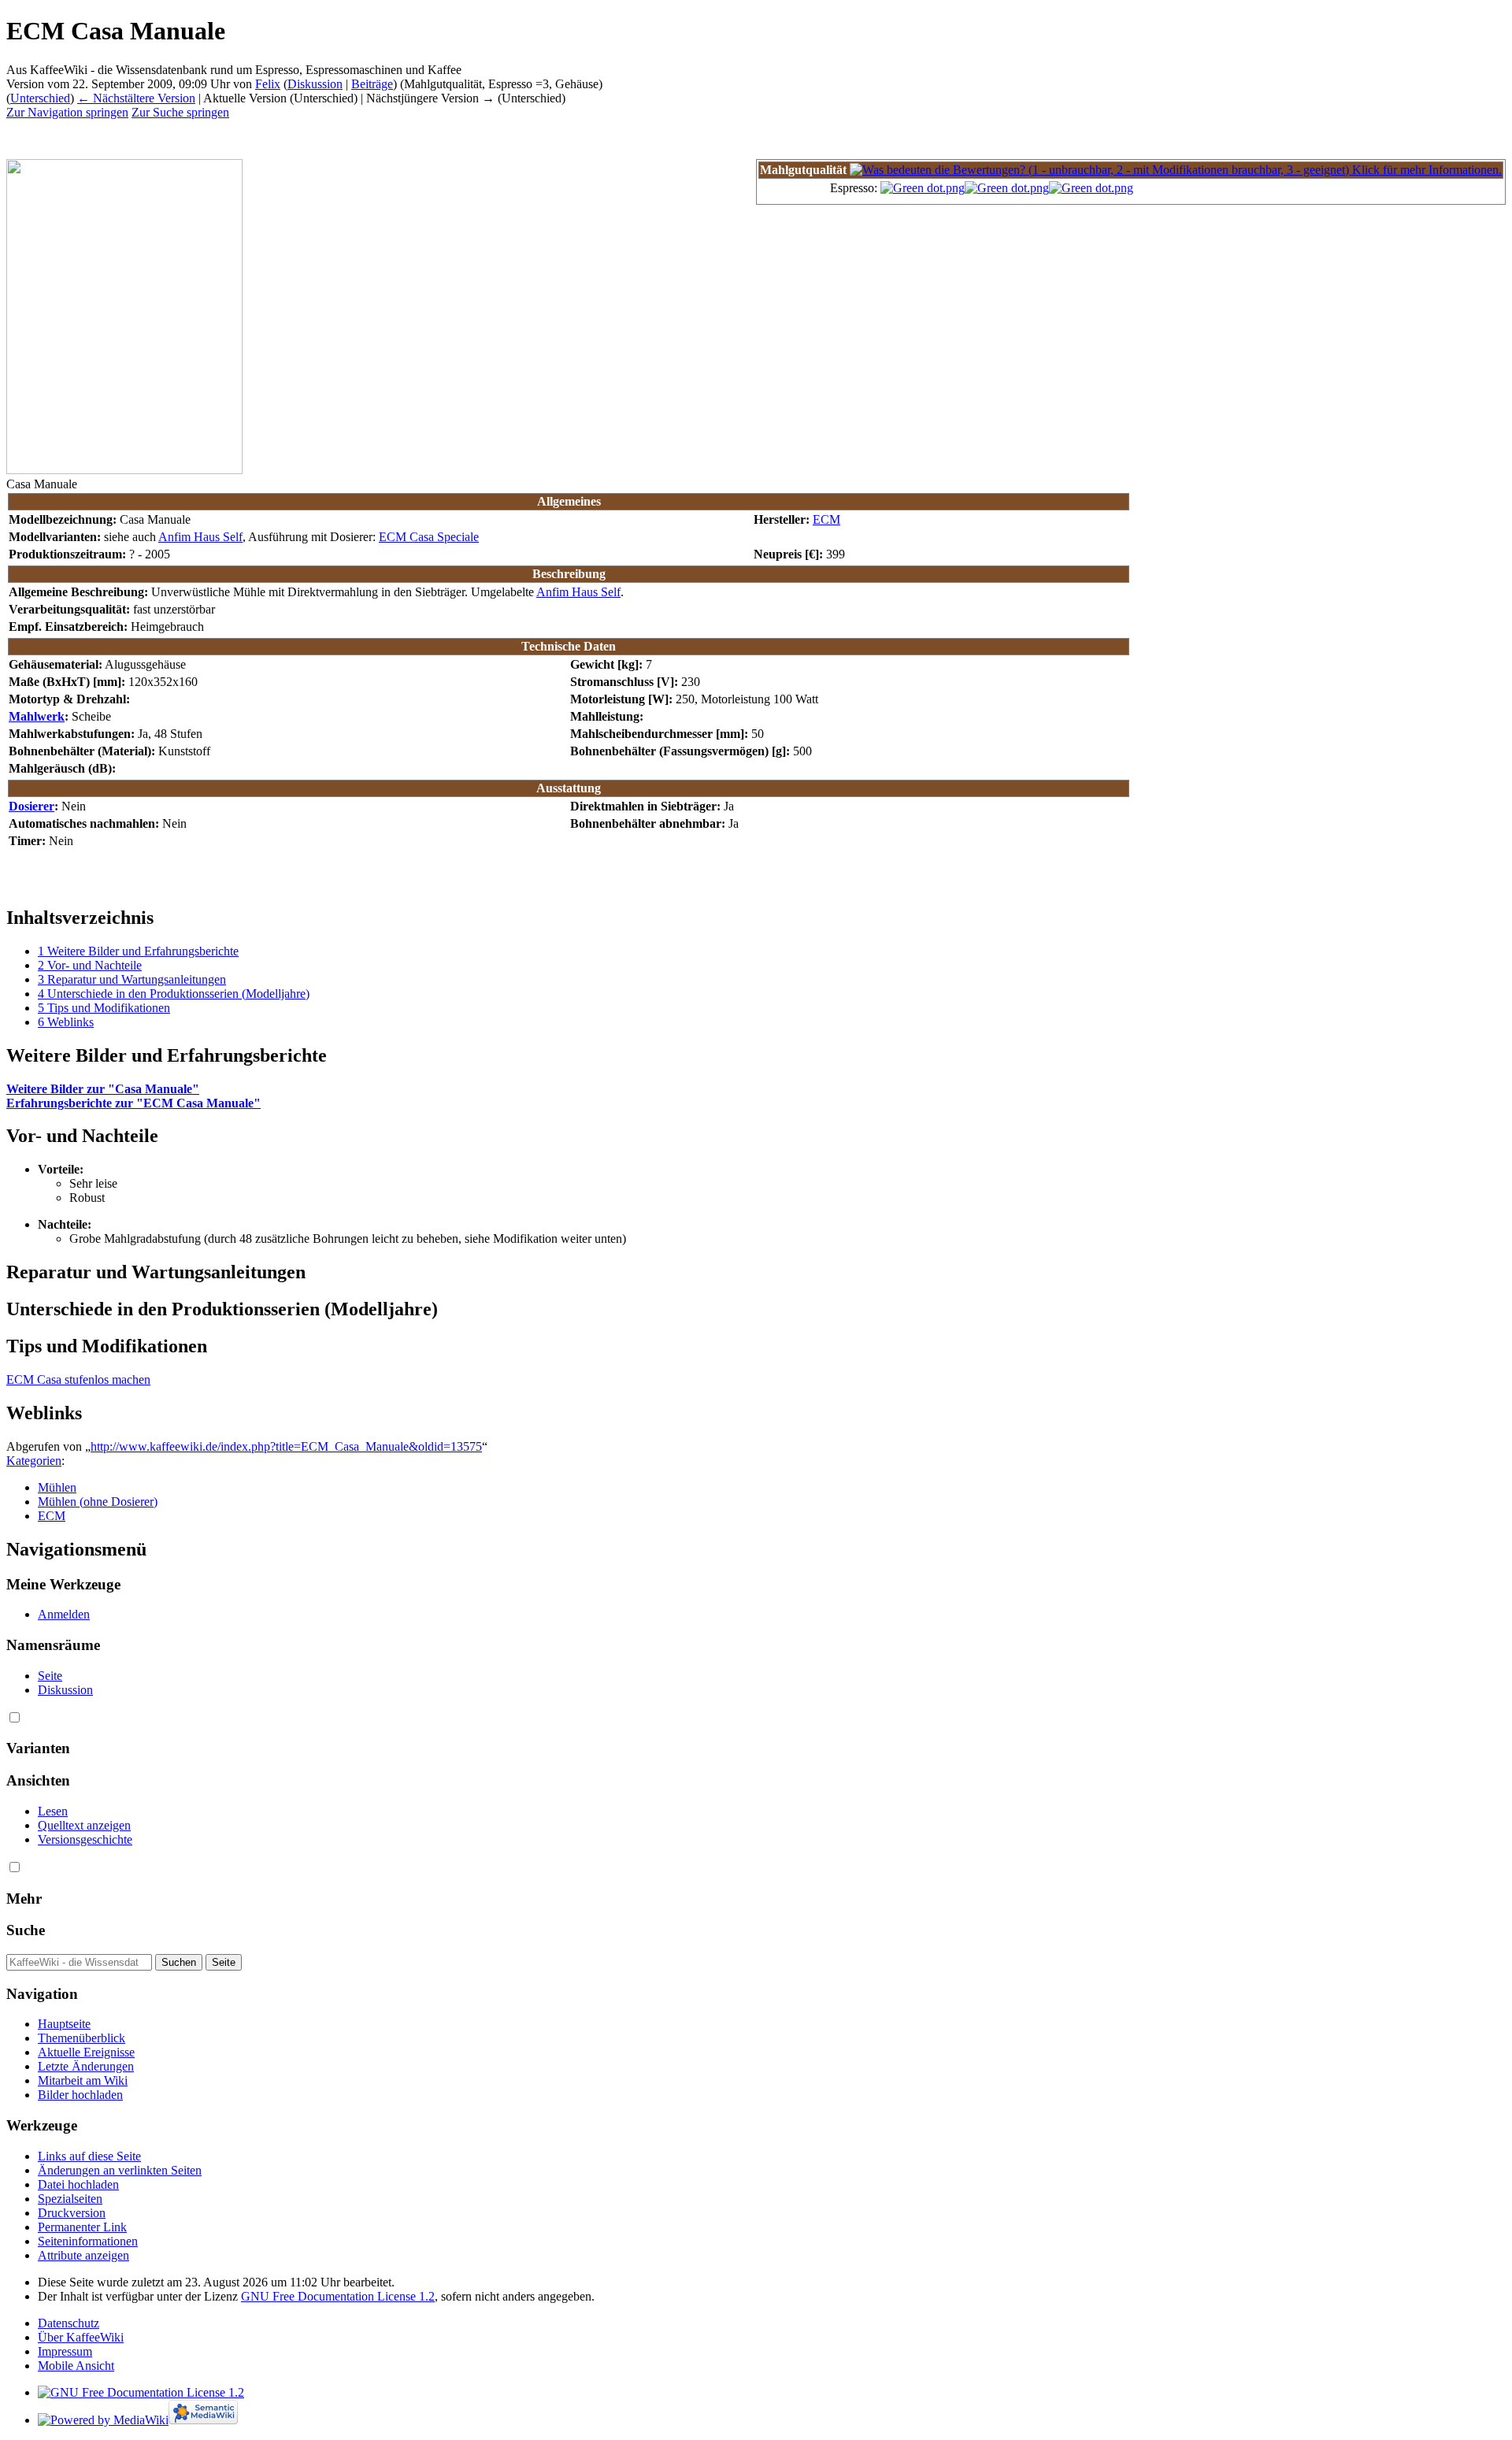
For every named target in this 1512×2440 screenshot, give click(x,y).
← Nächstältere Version (136, 98)
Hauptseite (64, 2024)
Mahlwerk (37, 716)
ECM (826, 519)
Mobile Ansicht (76, 2366)
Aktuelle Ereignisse (86, 2052)
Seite (50, 1676)
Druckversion (72, 2213)
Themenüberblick (82, 2038)
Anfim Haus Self (200, 537)
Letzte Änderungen (86, 2066)
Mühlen (57, 1487)
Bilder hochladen (80, 2095)
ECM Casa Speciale (429, 537)
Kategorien (34, 1461)
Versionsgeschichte (85, 1839)
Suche (26, 1930)
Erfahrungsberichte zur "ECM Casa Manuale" (133, 1103)
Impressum (65, 2351)
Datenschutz (69, 2323)
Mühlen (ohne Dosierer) (98, 1502)
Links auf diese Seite (89, 2156)
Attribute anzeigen (83, 2255)
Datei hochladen (78, 2184)
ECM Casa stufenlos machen (78, 1379)
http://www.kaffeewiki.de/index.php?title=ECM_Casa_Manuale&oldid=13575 (286, 1446)
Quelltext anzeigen (84, 1825)
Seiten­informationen (88, 2241)
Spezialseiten (70, 2199)
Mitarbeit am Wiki (83, 2080)
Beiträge (372, 84)
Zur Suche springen (180, 112)
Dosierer (31, 806)
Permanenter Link (82, 2227)
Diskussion (315, 84)
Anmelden (64, 1614)
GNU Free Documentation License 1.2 (338, 2296)
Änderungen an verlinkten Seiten (120, 2170)
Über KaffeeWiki (81, 2337)
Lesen (53, 1811)
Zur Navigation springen (67, 112)
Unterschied (40, 98)
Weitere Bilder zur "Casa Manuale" (103, 1089)
